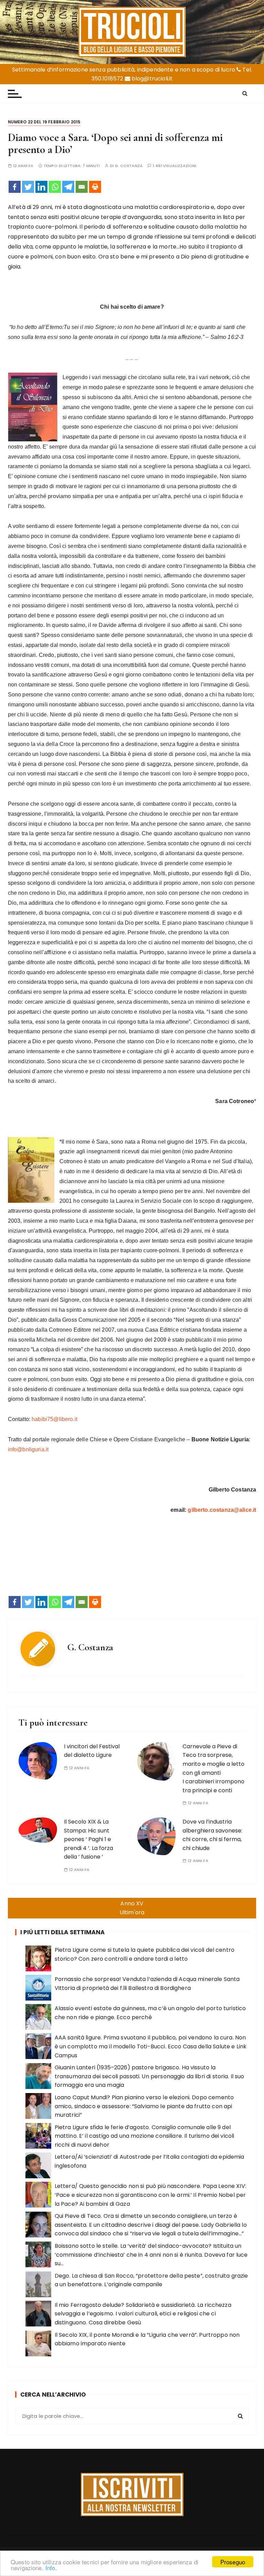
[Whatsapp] (55, 187)
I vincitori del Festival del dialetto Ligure (92, 1751)
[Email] (82, 187)
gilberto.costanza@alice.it (222, 1510)
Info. (51, 2568)
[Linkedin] (41, 187)
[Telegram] (68, 187)
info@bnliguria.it (28, 1449)
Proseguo (233, 2562)
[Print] (95, 187)
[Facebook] (15, 187)
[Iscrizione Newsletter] (132, 2495)
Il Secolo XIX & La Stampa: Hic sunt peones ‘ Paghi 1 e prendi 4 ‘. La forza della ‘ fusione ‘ (89, 1839)
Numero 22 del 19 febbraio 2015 (44, 122)
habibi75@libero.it (54, 1419)
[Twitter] (28, 187)
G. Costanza (129, 166)
